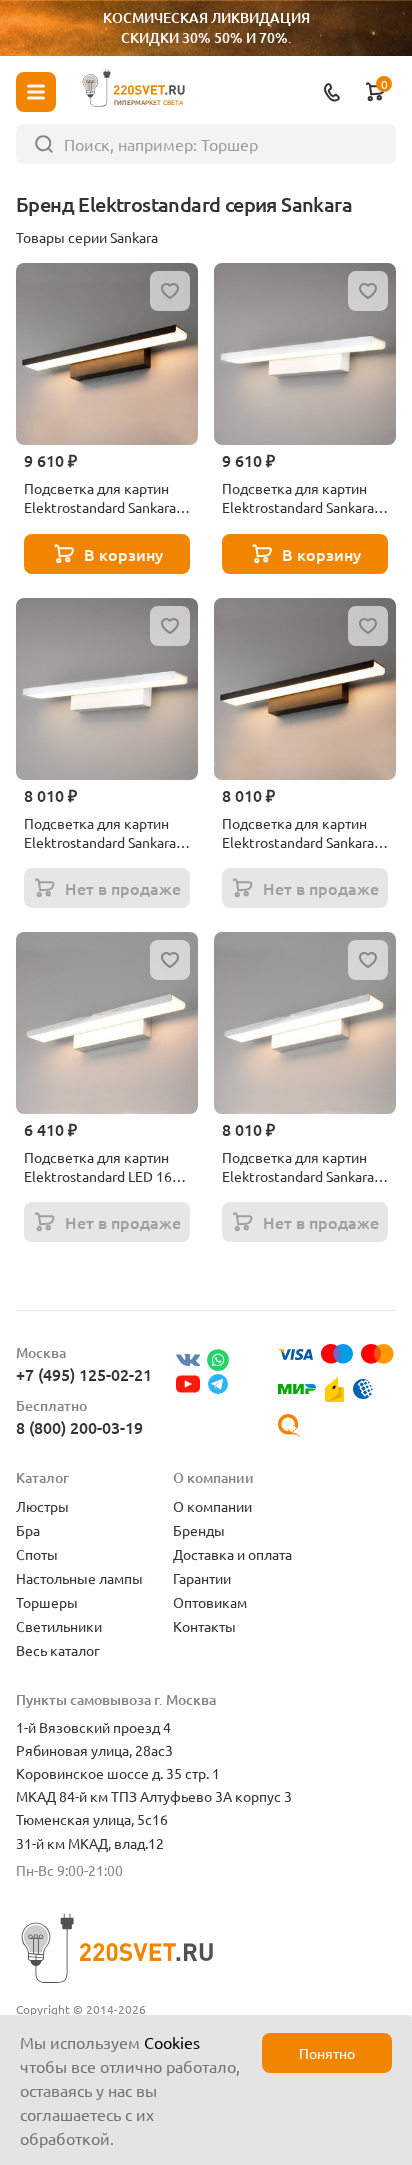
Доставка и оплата (232, 1554)
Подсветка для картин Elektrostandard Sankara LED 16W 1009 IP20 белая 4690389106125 (107, 833)
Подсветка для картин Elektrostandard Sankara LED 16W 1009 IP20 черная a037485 (100, 498)
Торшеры (47, 1602)
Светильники (59, 1626)
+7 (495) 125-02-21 (84, 1374)
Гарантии (202, 1578)
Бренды (199, 1530)
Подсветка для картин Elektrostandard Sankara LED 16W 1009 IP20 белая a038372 (305, 498)
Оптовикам (210, 1602)
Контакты (204, 1626)
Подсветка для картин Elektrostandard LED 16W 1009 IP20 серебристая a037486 (104, 1167)
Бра (28, 1530)
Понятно (327, 2053)
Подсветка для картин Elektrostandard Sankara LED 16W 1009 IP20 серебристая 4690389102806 (298, 1167)
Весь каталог (58, 1650)
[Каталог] (36, 92)
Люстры (42, 1506)
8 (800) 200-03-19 (79, 1427)
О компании (212, 1506)
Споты (37, 1554)
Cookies (172, 2042)
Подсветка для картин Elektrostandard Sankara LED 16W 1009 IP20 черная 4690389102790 (298, 833)
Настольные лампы (79, 1578)
